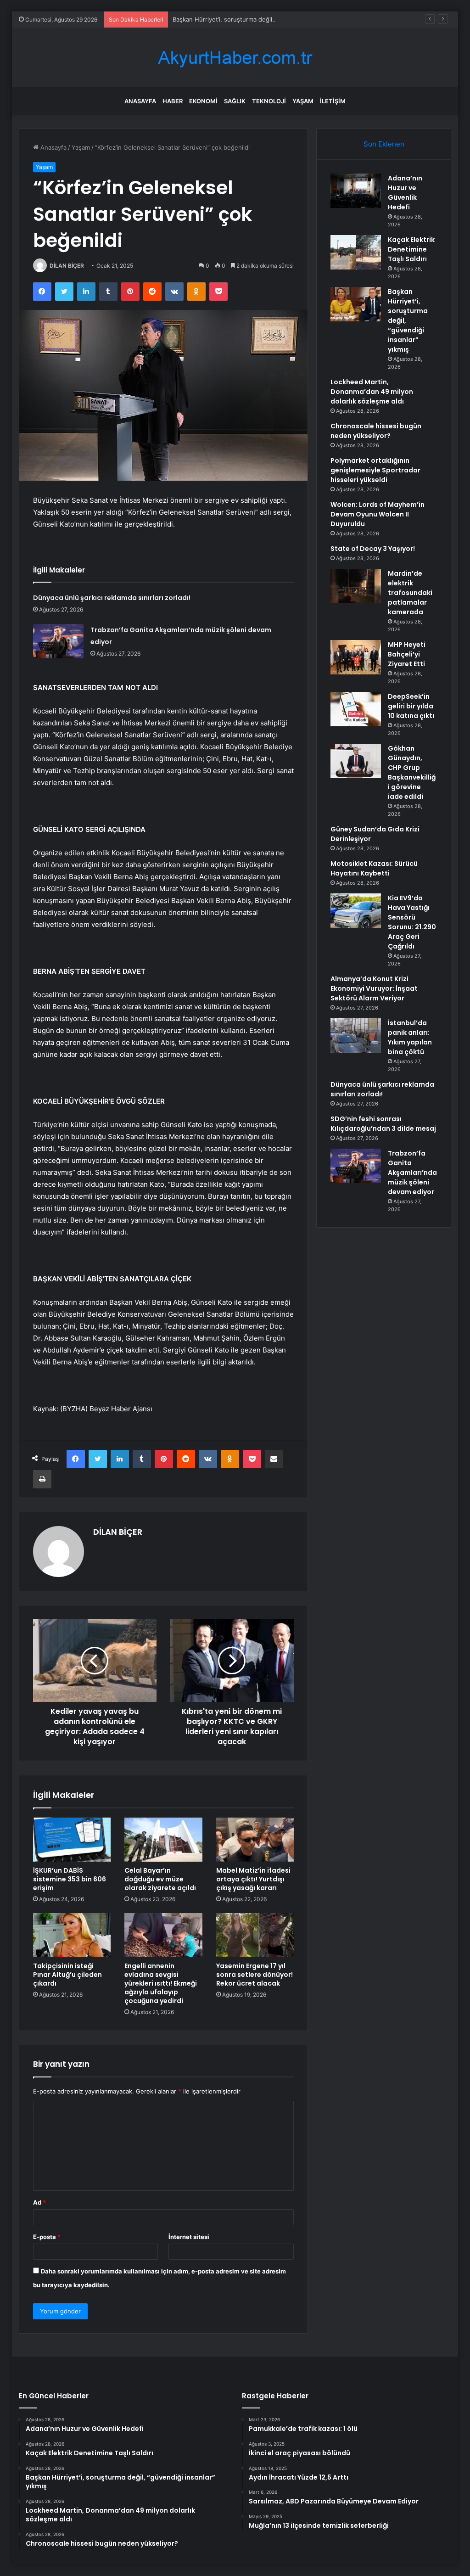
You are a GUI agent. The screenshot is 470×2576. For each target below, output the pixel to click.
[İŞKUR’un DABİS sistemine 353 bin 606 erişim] (72, 1840)
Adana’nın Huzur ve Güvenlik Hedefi (405, 193)
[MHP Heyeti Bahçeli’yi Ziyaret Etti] (356, 657)
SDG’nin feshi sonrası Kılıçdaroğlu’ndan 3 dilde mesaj (383, 1124)
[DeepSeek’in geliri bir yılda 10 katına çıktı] (356, 709)
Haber (173, 101)
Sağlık (235, 101)
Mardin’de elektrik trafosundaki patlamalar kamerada (410, 593)
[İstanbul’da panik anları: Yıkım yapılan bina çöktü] (356, 1035)
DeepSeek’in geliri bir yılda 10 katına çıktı (411, 706)
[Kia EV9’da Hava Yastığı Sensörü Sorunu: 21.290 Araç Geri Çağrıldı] (356, 911)
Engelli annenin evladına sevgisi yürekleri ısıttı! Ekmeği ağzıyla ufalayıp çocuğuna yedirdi (161, 1983)
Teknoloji (269, 101)
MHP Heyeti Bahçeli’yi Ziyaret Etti (407, 654)
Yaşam (303, 101)
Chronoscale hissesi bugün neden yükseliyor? (376, 431)
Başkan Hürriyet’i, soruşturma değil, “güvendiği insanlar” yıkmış (262, 19)
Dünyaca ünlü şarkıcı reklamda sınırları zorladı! (112, 598)
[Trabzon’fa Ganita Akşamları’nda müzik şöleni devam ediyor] (58, 641)
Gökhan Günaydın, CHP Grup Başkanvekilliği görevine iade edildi (412, 772)
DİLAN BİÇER (67, 266)
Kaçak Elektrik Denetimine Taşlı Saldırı (411, 249)
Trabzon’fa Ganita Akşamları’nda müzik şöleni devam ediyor (412, 1173)
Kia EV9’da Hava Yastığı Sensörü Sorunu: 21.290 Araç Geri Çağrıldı (412, 922)
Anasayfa (140, 101)
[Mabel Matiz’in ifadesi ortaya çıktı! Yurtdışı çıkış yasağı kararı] (255, 1840)
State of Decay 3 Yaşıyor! (373, 549)
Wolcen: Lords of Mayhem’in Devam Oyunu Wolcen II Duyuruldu (378, 514)
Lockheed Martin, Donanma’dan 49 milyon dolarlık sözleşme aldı (372, 392)
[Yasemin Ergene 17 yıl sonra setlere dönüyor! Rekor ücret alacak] (255, 1935)
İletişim (333, 101)
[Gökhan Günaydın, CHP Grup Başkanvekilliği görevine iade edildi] (356, 761)
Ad (39, 2202)
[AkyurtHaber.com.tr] (235, 58)
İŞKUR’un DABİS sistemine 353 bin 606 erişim (70, 1879)
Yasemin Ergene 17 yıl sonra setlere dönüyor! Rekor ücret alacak (255, 1975)
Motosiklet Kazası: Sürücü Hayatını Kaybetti (374, 868)
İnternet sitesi (189, 2237)
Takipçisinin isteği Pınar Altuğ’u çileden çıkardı (67, 1975)
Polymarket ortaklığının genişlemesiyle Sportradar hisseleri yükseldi (375, 470)
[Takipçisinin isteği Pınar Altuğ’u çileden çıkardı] (72, 1935)
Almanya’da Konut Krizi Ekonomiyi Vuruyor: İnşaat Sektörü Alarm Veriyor (374, 988)
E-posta (47, 2237)
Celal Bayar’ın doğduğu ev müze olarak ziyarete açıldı (160, 1879)
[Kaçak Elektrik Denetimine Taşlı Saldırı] (356, 252)
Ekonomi (203, 101)
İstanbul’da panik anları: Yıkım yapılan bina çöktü (410, 1037)
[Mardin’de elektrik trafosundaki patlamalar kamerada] (356, 586)
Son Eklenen (384, 144)
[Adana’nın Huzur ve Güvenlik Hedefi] (356, 191)
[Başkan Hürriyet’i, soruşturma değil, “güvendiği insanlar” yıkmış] (356, 304)
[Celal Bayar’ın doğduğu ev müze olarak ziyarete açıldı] (163, 1840)
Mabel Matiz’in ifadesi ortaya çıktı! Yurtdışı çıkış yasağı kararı (253, 1879)
